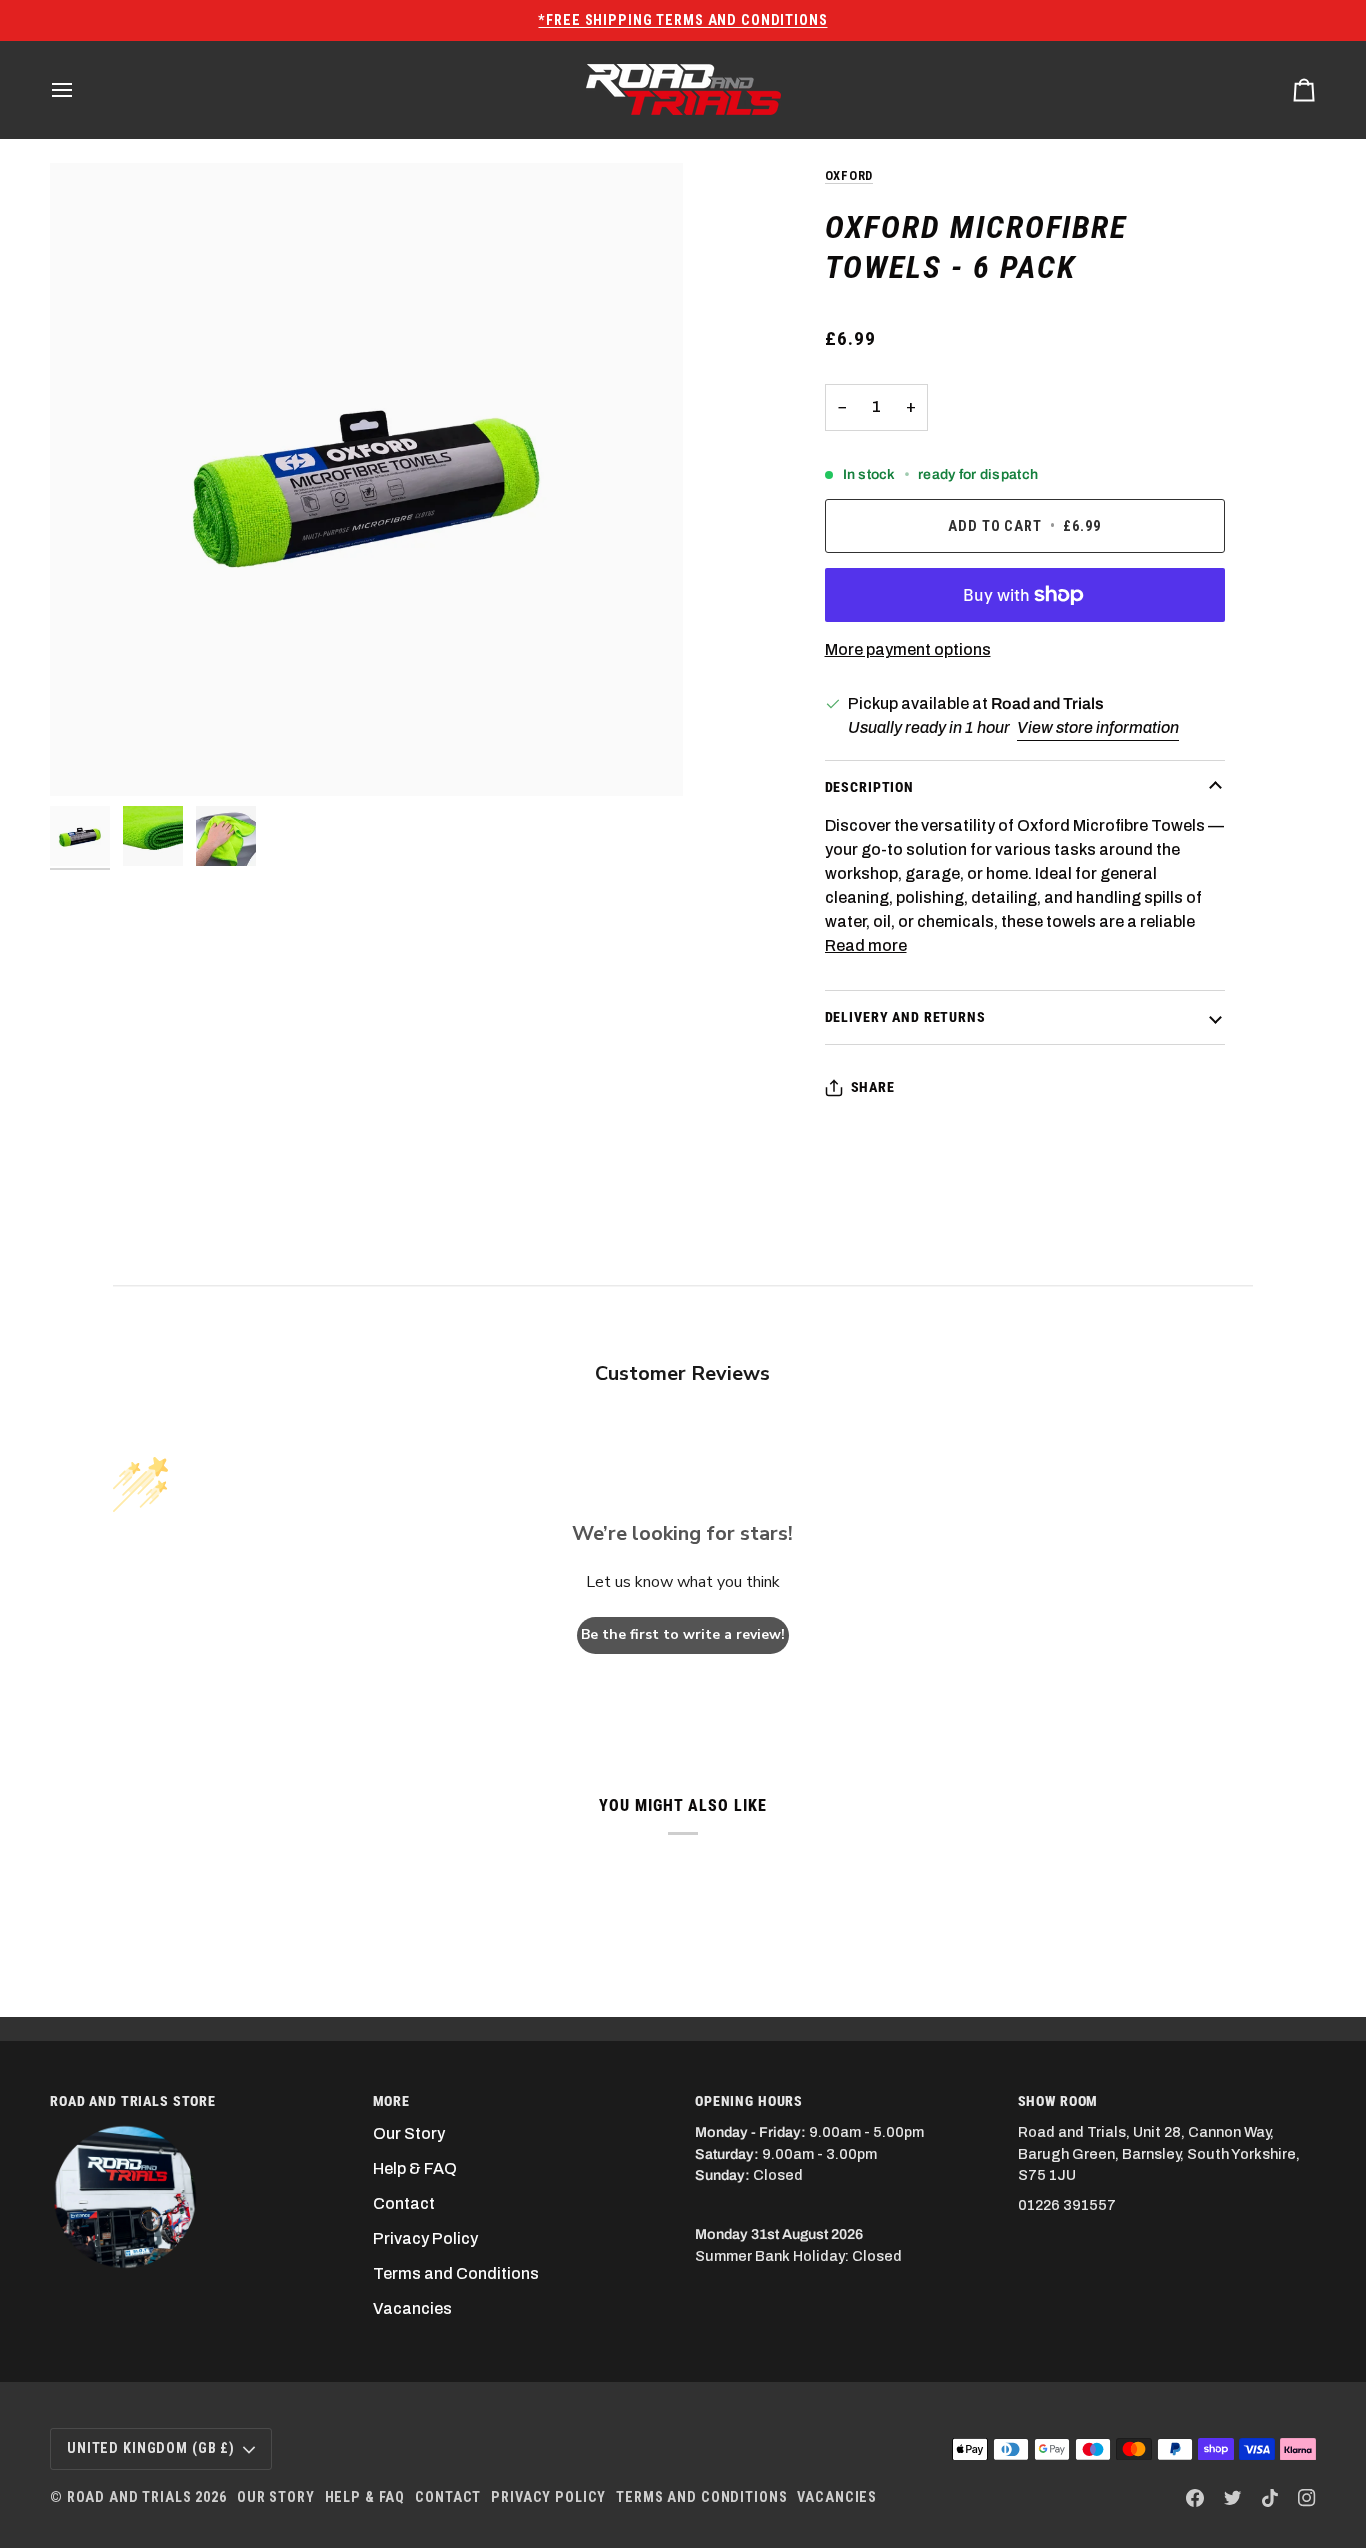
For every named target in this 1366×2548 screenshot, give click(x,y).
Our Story (409, 2133)
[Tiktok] (1270, 2498)
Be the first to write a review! (683, 1634)
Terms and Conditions (456, 2273)
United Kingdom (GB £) (151, 2448)
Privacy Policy (425, 2238)
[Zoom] (366, 479)
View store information (1098, 727)
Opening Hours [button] (749, 2101)
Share (873, 1087)
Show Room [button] (1058, 2101)
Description (869, 787)
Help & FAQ (415, 2168)
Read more (866, 945)
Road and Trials (129, 2497)
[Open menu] (80, 89)
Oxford (849, 175)
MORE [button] (391, 2101)
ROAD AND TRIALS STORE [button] (133, 2101)
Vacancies (412, 2308)
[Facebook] (1195, 2498)
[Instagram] (1307, 2498)
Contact (404, 2203)
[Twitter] (1233, 2498)
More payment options (908, 649)
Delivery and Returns (905, 1017)
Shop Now (946, 20)
